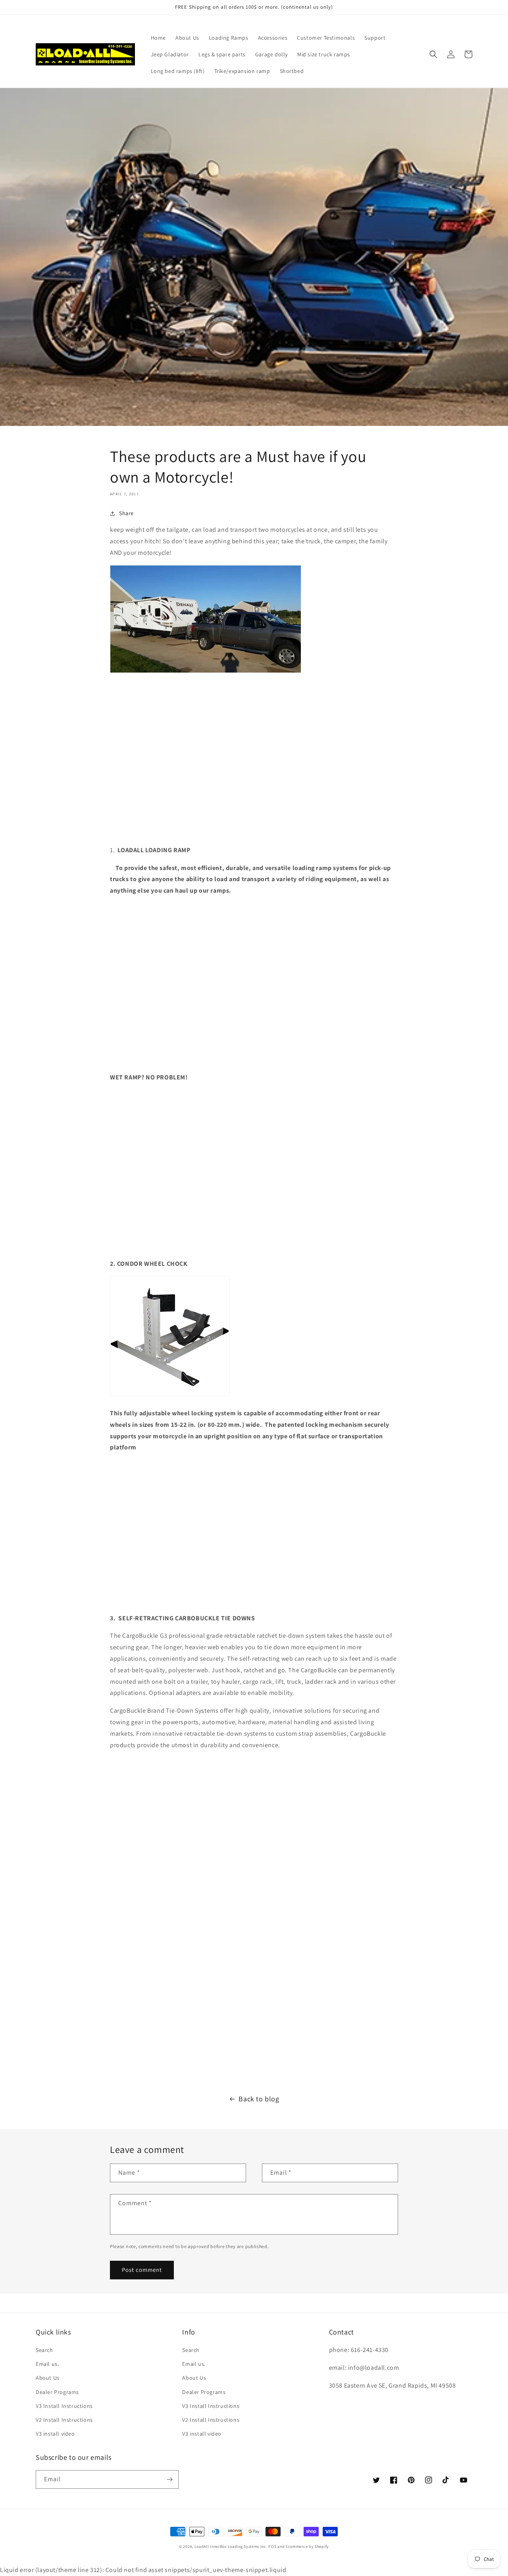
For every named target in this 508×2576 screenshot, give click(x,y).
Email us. (47, 2364)
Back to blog (259, 2099)
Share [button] (126, 513)
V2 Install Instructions (64, 2420)
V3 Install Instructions (64, 2406)
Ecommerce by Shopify (307, 2546)
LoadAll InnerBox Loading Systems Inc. (231, 2546)
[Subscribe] (169, 2479)
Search (44, 2350)
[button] (433, 54)
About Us (48, 2378)
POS (272, 2546)
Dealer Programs (57, 2392)
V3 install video (55, 2434)
